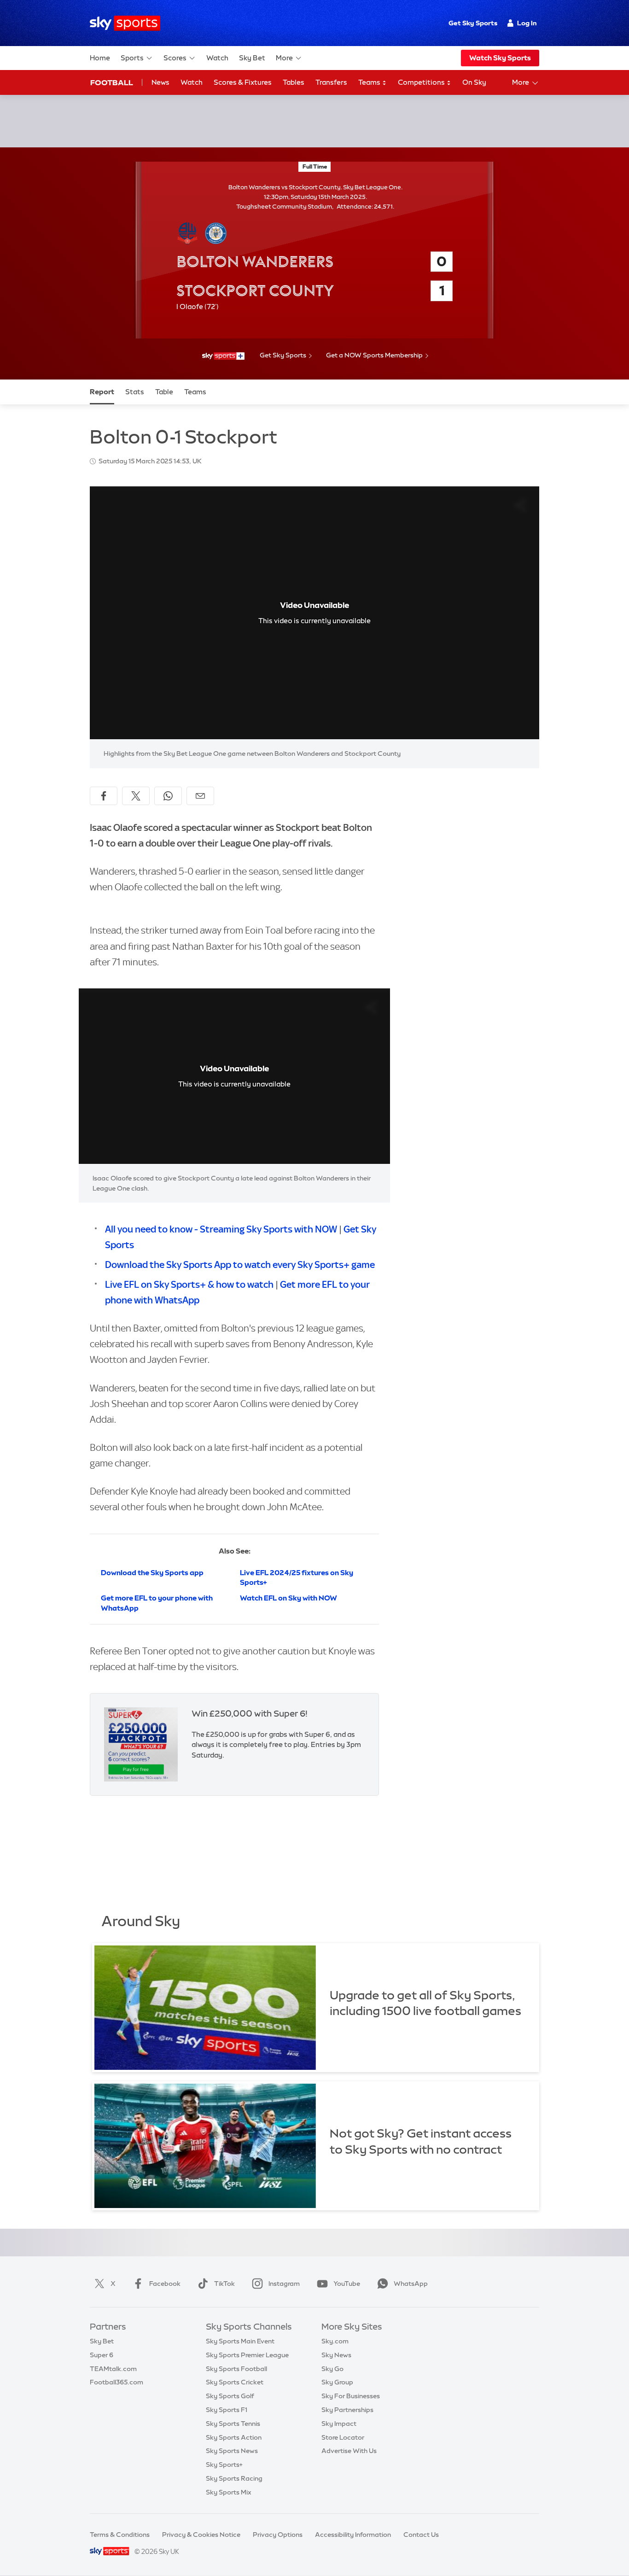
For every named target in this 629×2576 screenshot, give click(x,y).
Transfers (331, 82)
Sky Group (337, 2382)
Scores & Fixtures (243, 82)
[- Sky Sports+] (223, 356)
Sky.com (335, 2341)
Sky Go (332, 2369)
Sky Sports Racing (234, 2478)
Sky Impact (339, 2424)
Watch (217, 58)
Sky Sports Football (236, 2369)
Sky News (336, 2355)
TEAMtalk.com (113, 2369)
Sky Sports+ (224, 2465)
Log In (527, 23)
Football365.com (116, 2382)
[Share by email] (200, 796)
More (284, 58)
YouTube (347, 2284)
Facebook (165, 2284)
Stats (135, 392)
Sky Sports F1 (227, 2410)
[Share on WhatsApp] (168, 796)
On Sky (474, 82)
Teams (370, 82)
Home (100, 58)
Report (102, 392)
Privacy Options (278, 2535)
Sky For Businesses (351, 2396)
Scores (175, 58)
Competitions (422, 82)
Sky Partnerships (347, 2410)
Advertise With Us (349, 2451)
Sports (132, 58)
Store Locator (343, 2437)
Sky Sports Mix (229, 2492)
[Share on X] (136, 796)
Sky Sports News (232, 2451)
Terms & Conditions (120, 2535)
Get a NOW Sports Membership (374, 355)
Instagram (284, 2284)
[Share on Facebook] (104, 796)
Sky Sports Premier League (247, 2355)
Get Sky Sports (473, 23)
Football (112, 82)
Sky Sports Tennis (233, 2424)
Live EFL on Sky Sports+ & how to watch (189, 1284)
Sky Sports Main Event (240, 2341)
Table (164, 392)
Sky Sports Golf (230, 2396)
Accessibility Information (353, 2535)
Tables (294, 82)
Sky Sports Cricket (235, 2382)
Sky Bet (252, 58)
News (160, 82)
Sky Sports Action (234, 2437)
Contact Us (421, 2535)
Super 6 (102, 2355)
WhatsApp (411, 2284)
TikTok (224, 2284)
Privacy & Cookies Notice (201, 2535)
